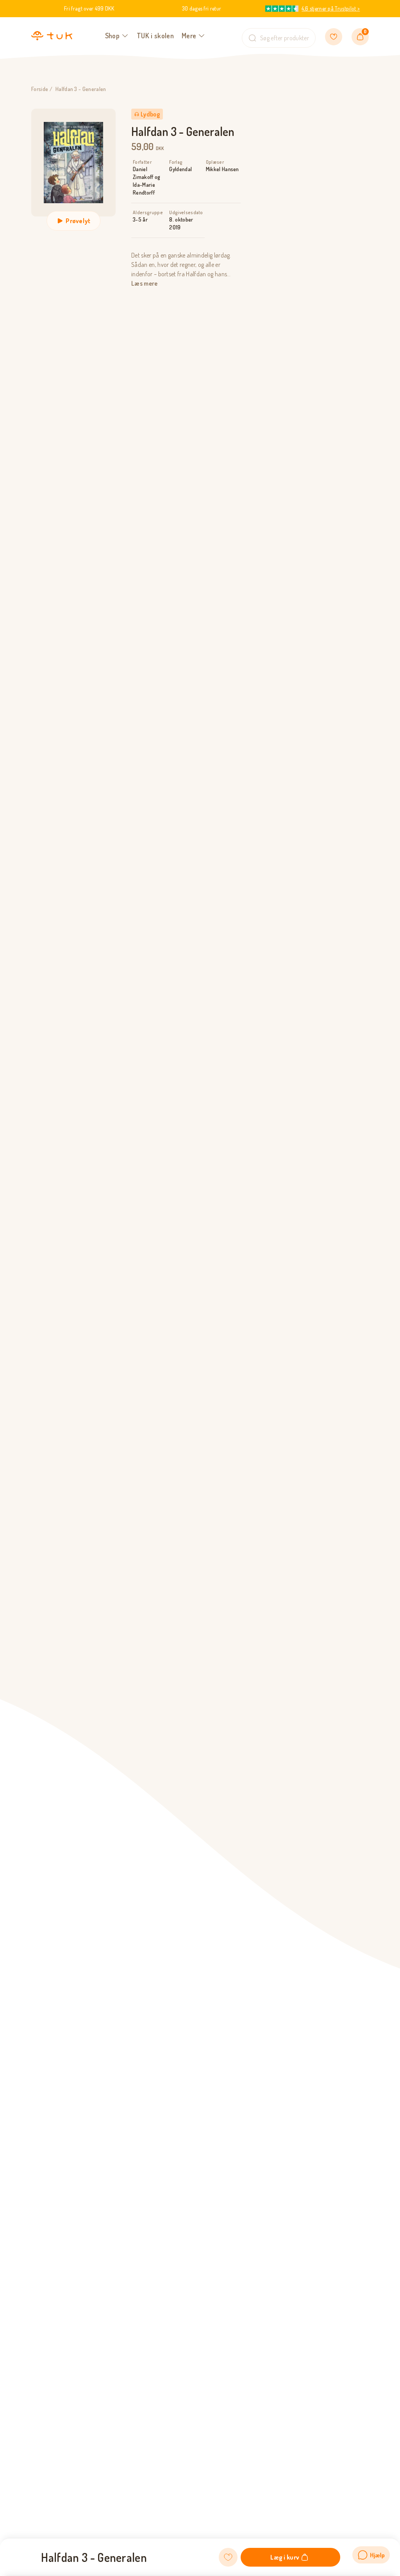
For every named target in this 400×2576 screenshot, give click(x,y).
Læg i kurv (285, 2557)
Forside (40, 89)
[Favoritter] (334, 37)
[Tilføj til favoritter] (228, 2557)
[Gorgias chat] (371, 2555)
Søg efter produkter (285, 38)
